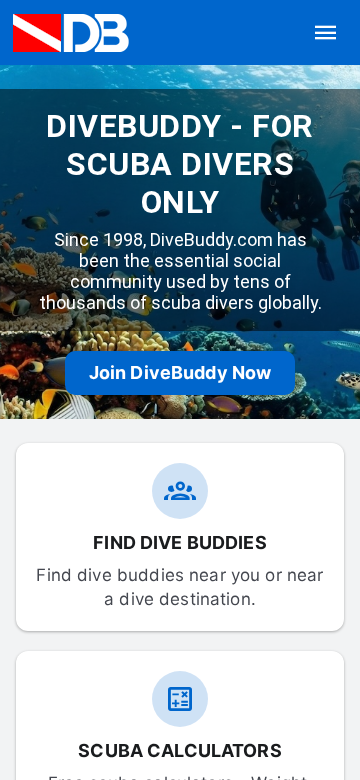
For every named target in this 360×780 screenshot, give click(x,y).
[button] (326, 33)
